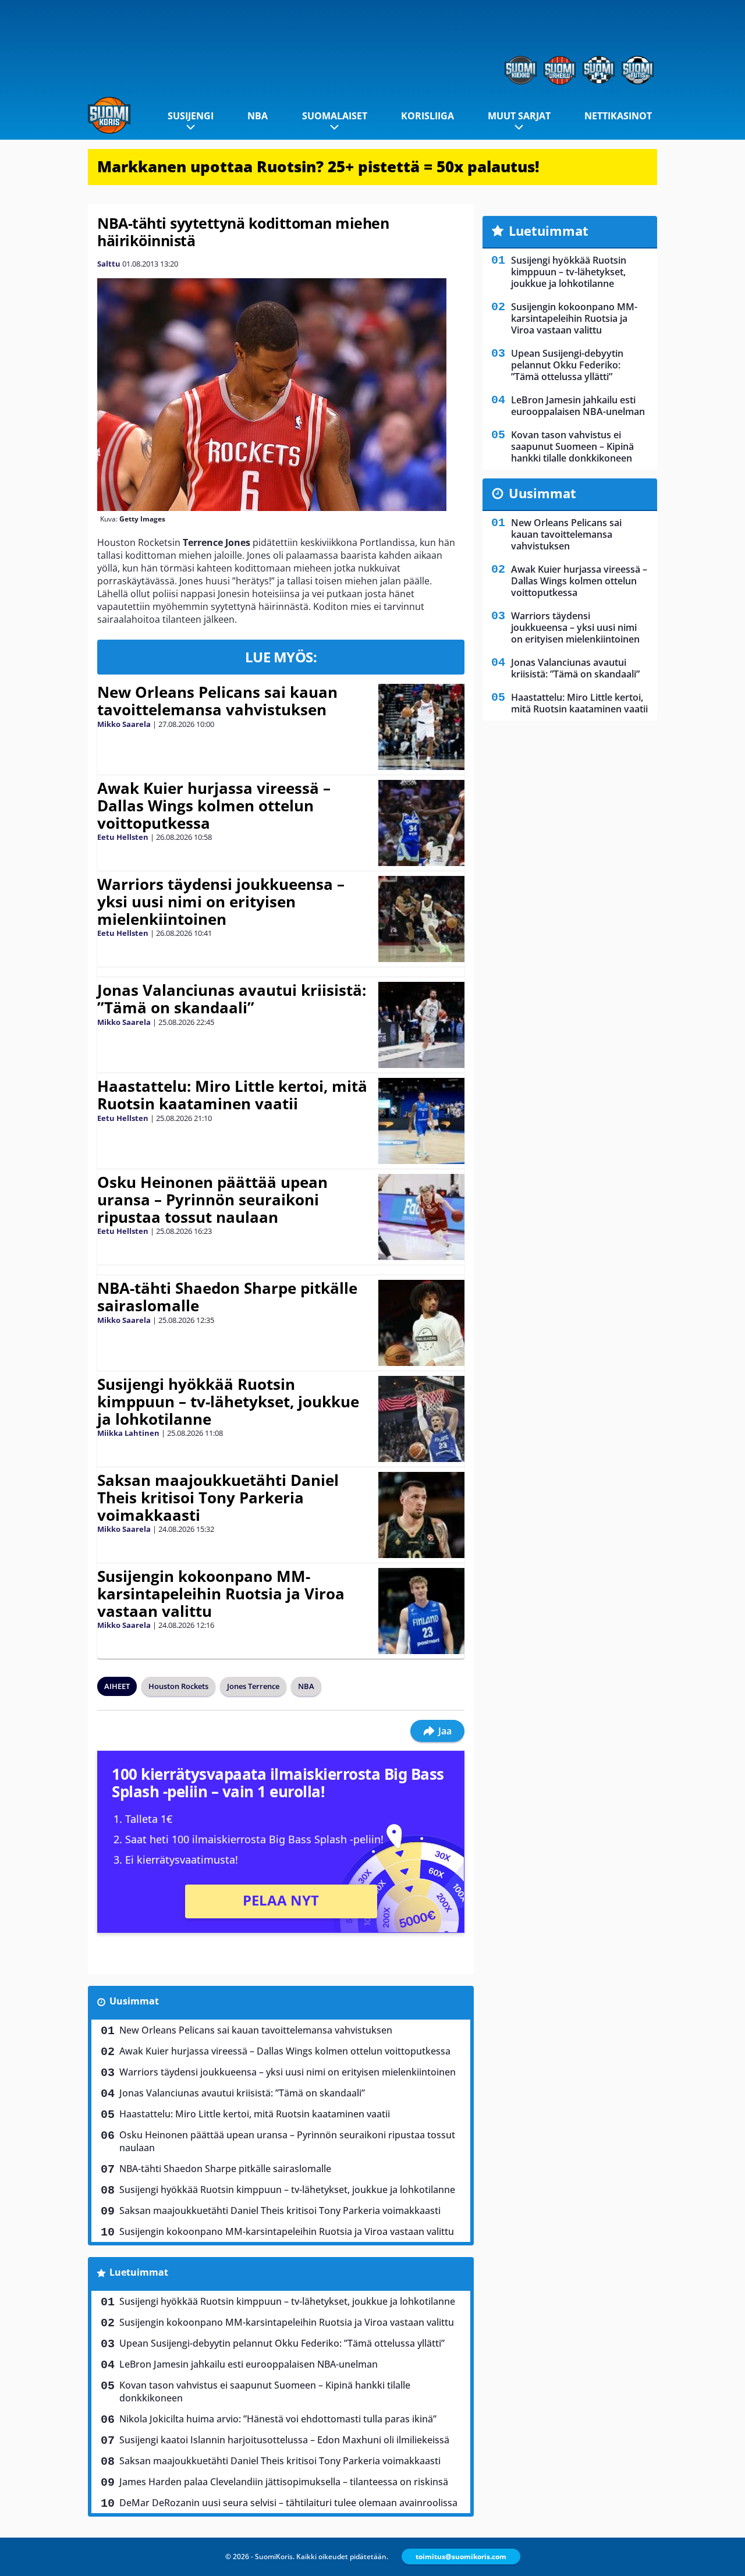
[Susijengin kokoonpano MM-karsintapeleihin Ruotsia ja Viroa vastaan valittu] (421, 1611)
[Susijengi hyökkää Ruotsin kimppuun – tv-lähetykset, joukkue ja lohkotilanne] (421, 1419)
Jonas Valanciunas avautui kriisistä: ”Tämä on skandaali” (232, 999)
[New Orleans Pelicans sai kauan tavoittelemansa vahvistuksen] (421, 727)
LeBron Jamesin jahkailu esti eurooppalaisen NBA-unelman (249, 2364)
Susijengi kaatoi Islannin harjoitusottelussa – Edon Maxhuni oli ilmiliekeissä (284, 2440)
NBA (258, 116)
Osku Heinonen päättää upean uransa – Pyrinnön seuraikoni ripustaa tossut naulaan (212, 1200)
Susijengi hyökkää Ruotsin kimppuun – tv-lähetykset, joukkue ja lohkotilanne (228, 1401)
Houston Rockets (178, 1686)
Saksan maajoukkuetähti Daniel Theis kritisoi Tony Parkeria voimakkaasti (218, 1498)
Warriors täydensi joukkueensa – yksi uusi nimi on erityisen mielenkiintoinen (221, 902)
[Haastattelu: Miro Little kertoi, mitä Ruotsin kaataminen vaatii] (421, 1121)
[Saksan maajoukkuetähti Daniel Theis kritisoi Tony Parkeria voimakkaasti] (422, 1515)
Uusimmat (134, 2001)
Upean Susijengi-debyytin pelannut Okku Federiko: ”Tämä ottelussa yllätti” (282, 2343)
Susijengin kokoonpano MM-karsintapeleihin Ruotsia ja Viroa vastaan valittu (221, 1594)
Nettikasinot (618, 116)
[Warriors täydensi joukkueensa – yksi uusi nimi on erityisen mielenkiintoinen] (421, 919)
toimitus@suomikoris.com (461, 2557)
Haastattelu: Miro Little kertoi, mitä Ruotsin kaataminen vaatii (232, 1095)
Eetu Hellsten (123, 837)
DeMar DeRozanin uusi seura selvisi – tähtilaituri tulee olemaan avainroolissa (288, 2503)
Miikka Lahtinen (128, 1433)
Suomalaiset (335, 116)
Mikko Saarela (124, 724)
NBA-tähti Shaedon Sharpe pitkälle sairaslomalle (227, 1297)
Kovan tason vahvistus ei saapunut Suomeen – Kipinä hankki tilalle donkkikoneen (265, 2392)
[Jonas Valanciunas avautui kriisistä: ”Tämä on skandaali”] (421, 1025)
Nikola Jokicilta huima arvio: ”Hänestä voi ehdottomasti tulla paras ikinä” (278, 2419)
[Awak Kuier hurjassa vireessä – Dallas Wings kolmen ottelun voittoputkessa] (421, 823)
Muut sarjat (519, 116)
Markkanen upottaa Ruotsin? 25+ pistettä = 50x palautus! (318, 166)
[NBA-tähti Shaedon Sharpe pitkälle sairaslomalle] (421, 1323)
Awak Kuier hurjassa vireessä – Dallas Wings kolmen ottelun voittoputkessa (214, 806)
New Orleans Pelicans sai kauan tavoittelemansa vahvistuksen (217, 701)
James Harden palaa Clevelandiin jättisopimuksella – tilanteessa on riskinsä (284, 2482)
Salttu (109, 264)
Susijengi (191, 116)
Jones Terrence (253, 1686)
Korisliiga (428, 116)
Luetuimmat (139, 2272)
